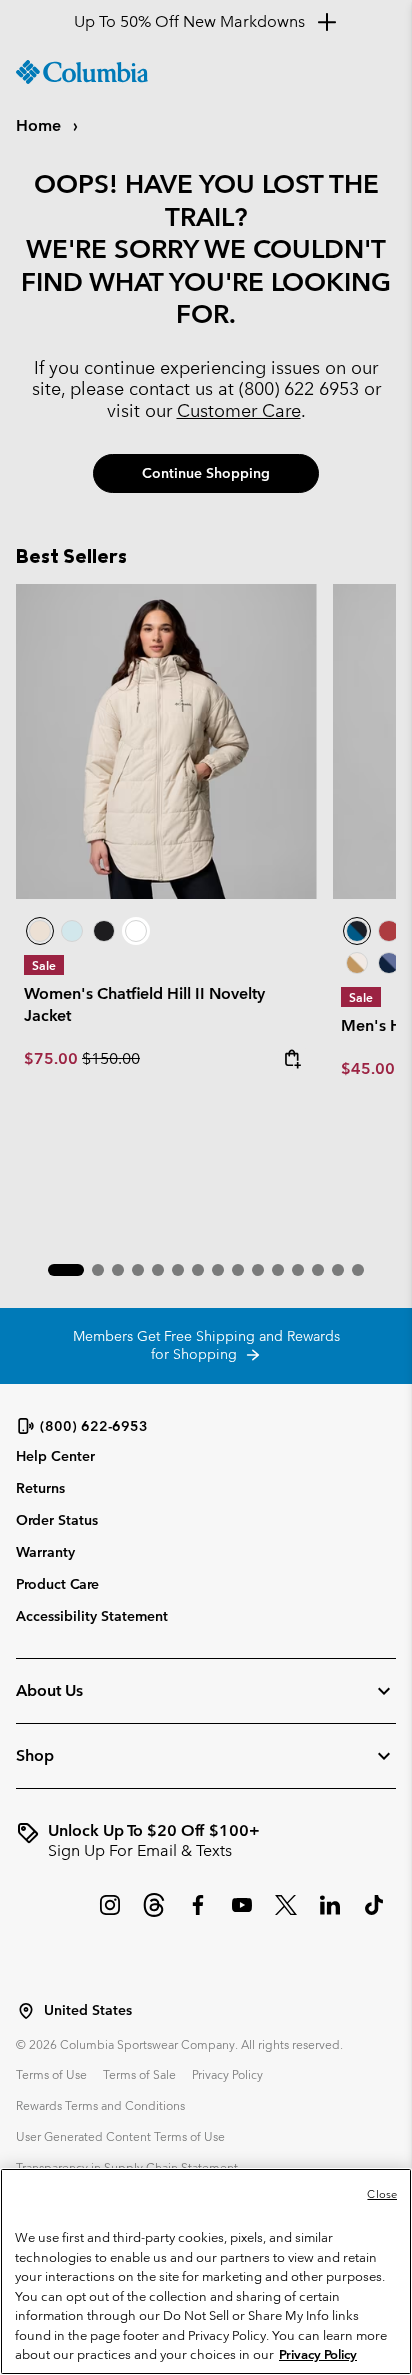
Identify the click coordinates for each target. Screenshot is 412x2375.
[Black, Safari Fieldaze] (104, 931)
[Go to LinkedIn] (330, 1915)
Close (382, 2194)
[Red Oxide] (389, 931)
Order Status (57, 1520)
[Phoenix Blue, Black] (357, 931)
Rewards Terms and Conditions (100, 2105)
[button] (66, 1270)
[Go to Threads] (154, 1915)
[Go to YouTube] (242, 1915)
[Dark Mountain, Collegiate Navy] (389, 963)
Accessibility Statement (92, 1616)
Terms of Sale (139, 2074)
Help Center (55, 1456)
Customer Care (239, 410)
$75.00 (53, 1058)
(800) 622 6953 (299, 388)
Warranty (45, 1552)
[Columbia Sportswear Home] (82, 72)
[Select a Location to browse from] (26, 2011)
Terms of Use (51, 2074)
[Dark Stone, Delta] (357, 963)
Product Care (57, 1584)
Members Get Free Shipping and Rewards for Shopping (206, 1345)
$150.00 (111, 1058)
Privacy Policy (227, 2074)
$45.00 (368, 1068)
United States (88, 2010)
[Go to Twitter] (286, 1915)
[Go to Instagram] (110, 1915)
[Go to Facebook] (198, 1915)
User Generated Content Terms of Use (120, 2136)
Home (40, 125)
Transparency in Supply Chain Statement (127, 2167)
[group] (206, 1841)
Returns (40, 1488)
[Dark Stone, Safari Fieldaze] (166, 742)
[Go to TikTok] (374, 1915)
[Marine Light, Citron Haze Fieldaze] (72, 931)
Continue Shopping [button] (206, 473)
